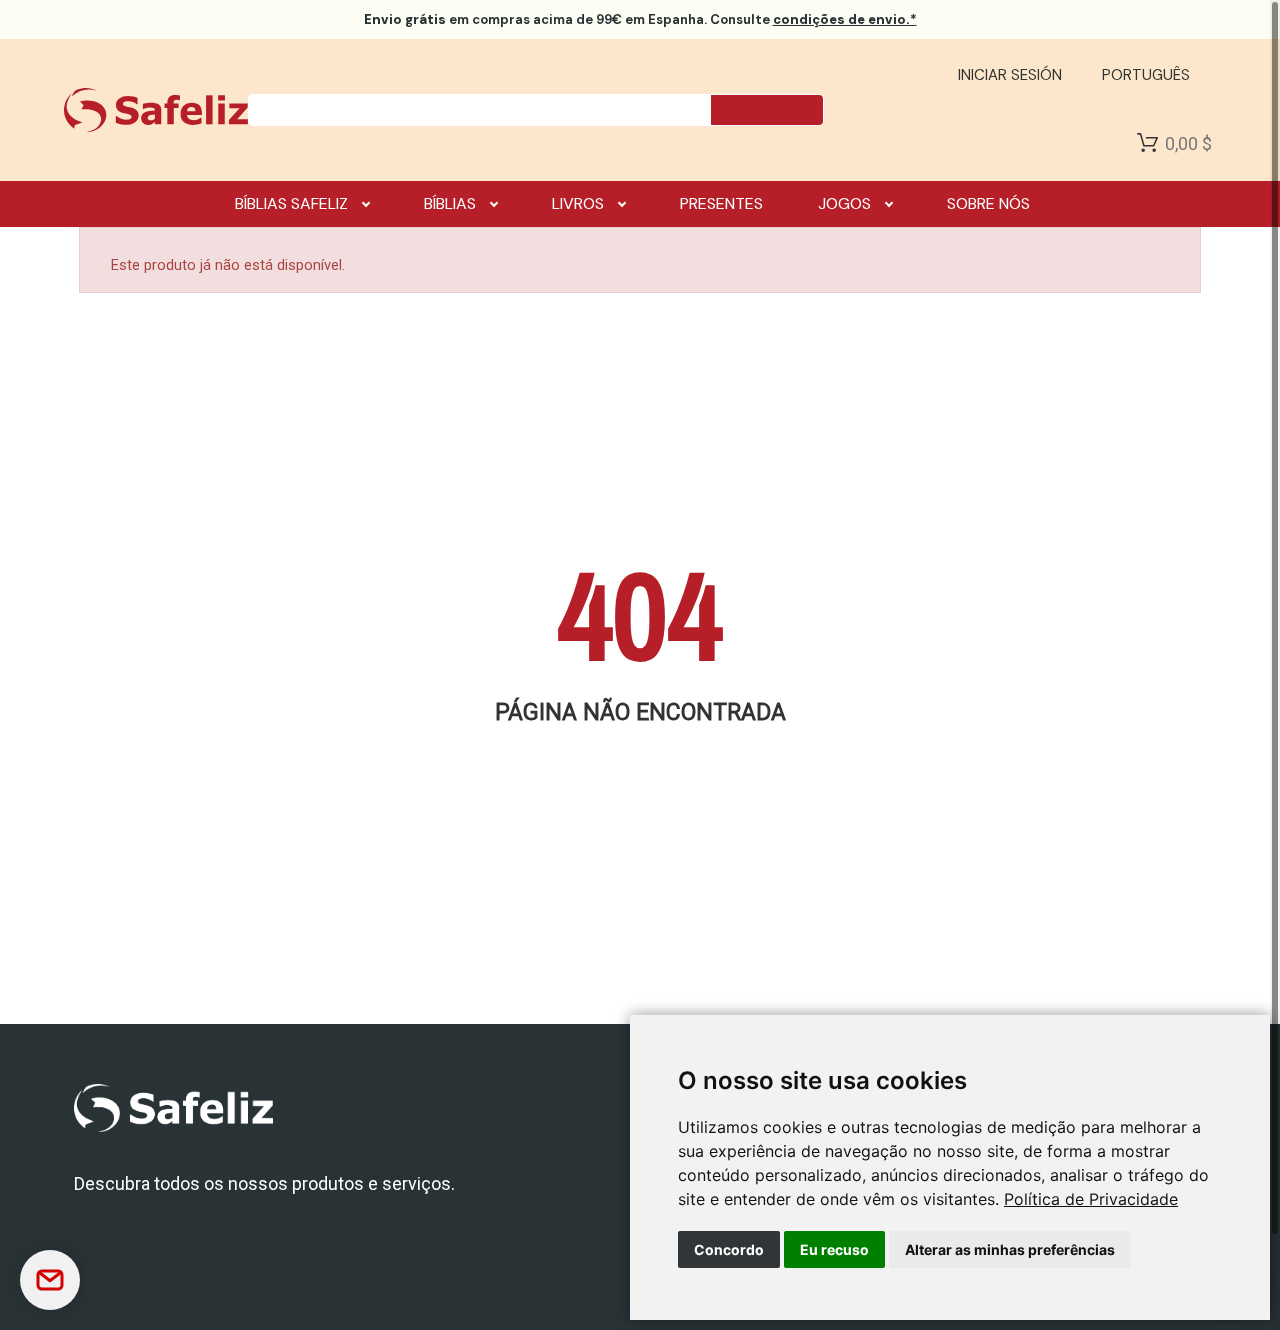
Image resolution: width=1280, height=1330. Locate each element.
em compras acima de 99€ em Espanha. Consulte (640, 19)
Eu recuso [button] (834, 1249)
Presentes (721, 203)
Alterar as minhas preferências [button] (1010, 1249)
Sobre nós (988, 203)
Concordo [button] (729, 1249)
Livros (578, 203)
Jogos (844, 203)
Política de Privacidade (1091, 1199)
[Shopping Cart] (1147, 143)
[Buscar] (767, 110)
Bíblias (450, 203)
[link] (1091, 1199)
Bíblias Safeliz (291, 203)
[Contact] (50, 1280)
